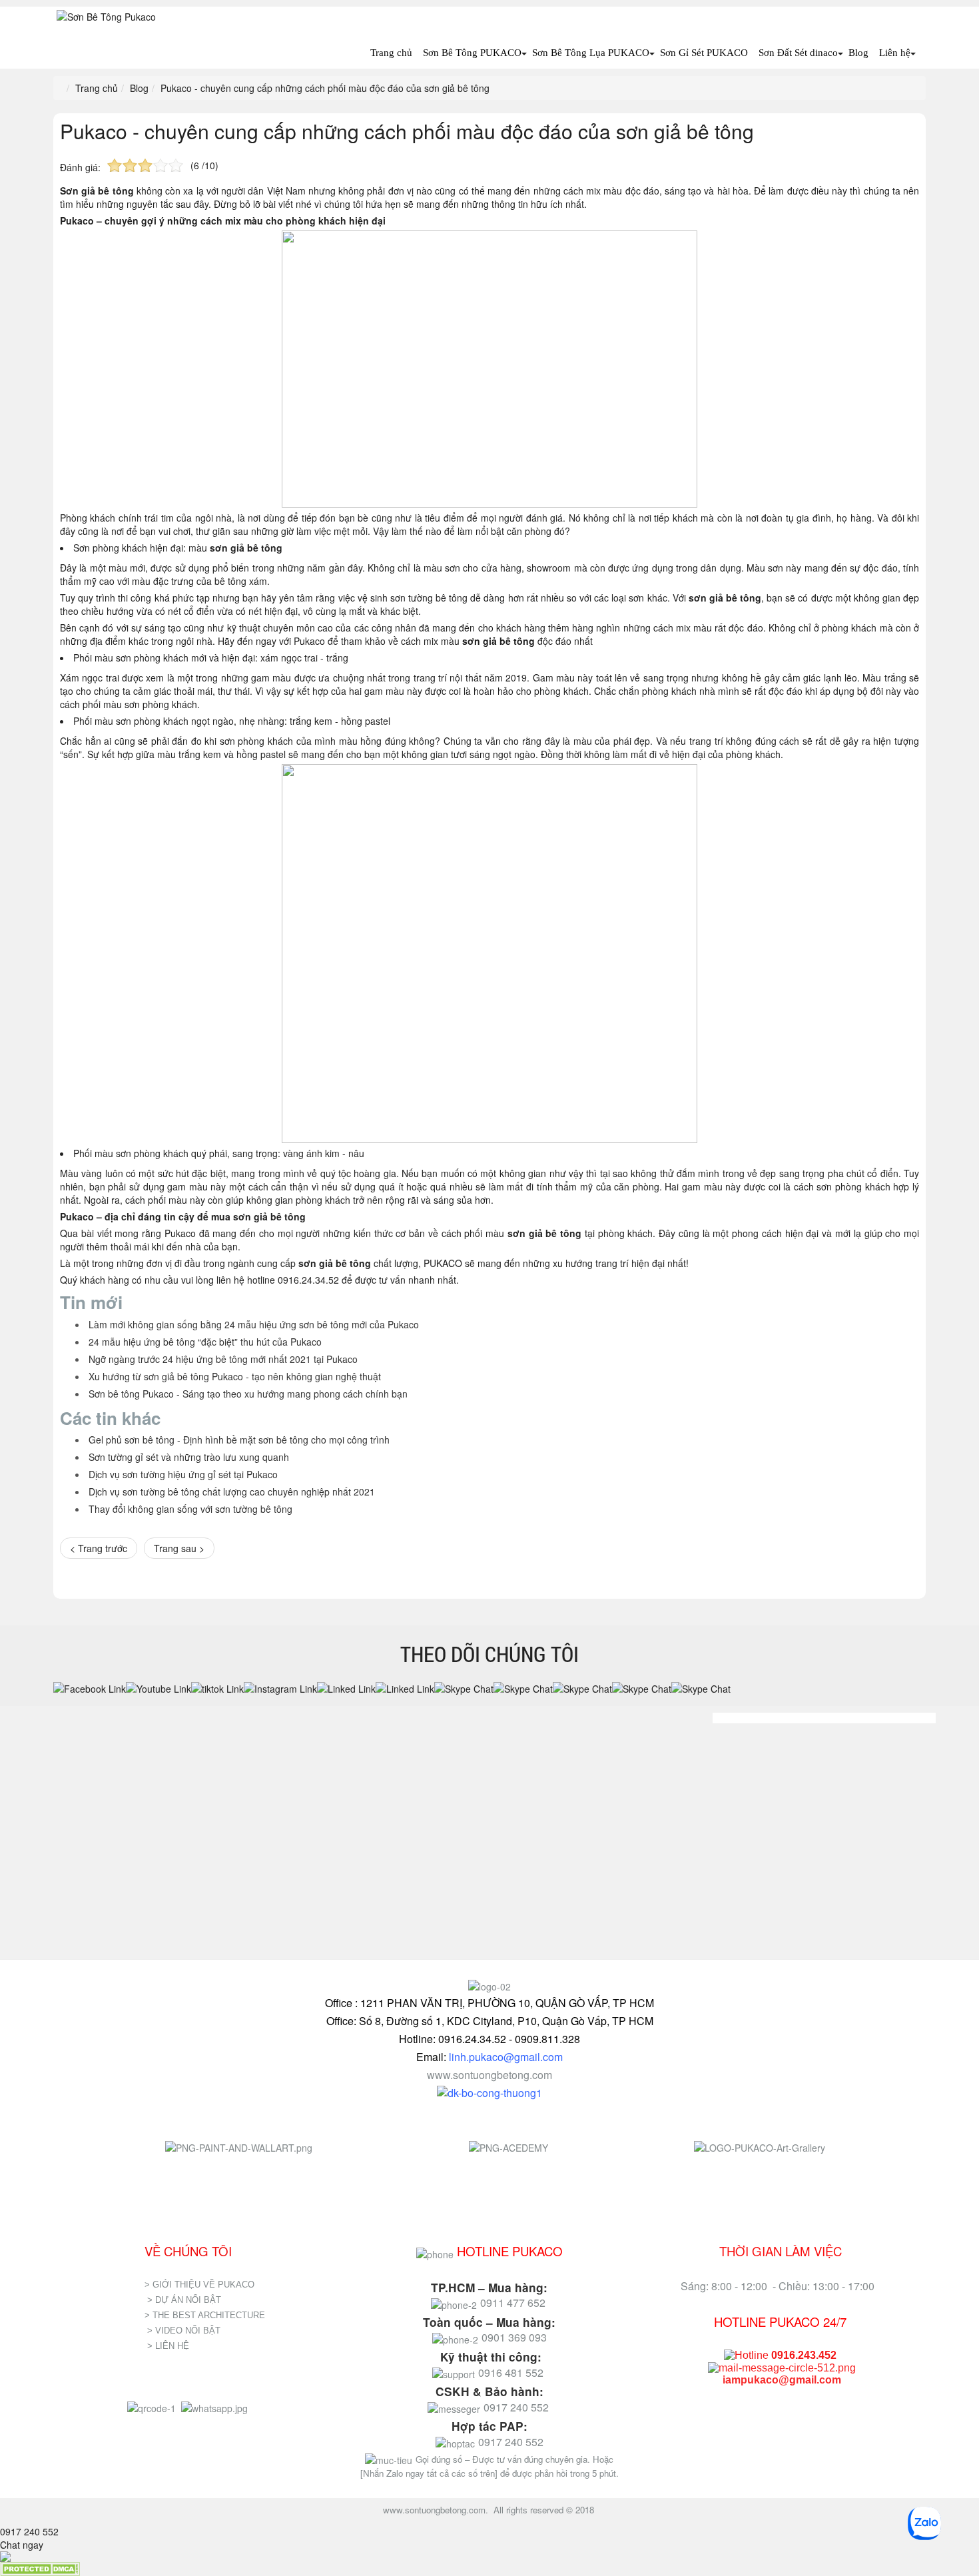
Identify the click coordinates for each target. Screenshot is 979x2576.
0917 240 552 (29, 2531)
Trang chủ (391, 53)
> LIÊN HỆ (169, 2346)
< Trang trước (99, 1548)
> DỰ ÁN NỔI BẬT (184, 2300)
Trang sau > (179, 1548)
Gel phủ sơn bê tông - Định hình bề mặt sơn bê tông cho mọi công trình (239, 1440)
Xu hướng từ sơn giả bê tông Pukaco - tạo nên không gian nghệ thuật (235, 1376)
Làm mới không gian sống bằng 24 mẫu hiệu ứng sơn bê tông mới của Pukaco (254, 1324)
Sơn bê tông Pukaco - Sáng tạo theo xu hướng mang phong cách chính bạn (248, 1394)
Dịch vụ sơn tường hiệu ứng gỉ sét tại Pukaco (183, 1474)
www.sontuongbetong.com (489, 2075)
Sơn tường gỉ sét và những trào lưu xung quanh (189, 1457)
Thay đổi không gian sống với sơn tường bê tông (190, 1509)
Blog (858, 53)
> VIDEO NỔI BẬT (184, 2331)
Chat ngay (22, 2545)
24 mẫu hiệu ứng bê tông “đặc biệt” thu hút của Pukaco (205, 1342)
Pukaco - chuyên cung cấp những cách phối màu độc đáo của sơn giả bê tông (407, 131)
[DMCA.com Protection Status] (40, 2568)
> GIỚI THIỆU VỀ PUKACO (199, 2285)
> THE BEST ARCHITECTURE (205, 2315)
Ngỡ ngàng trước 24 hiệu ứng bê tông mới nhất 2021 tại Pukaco (223, 1359)
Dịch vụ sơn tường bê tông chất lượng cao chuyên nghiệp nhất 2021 (232, 1492)
